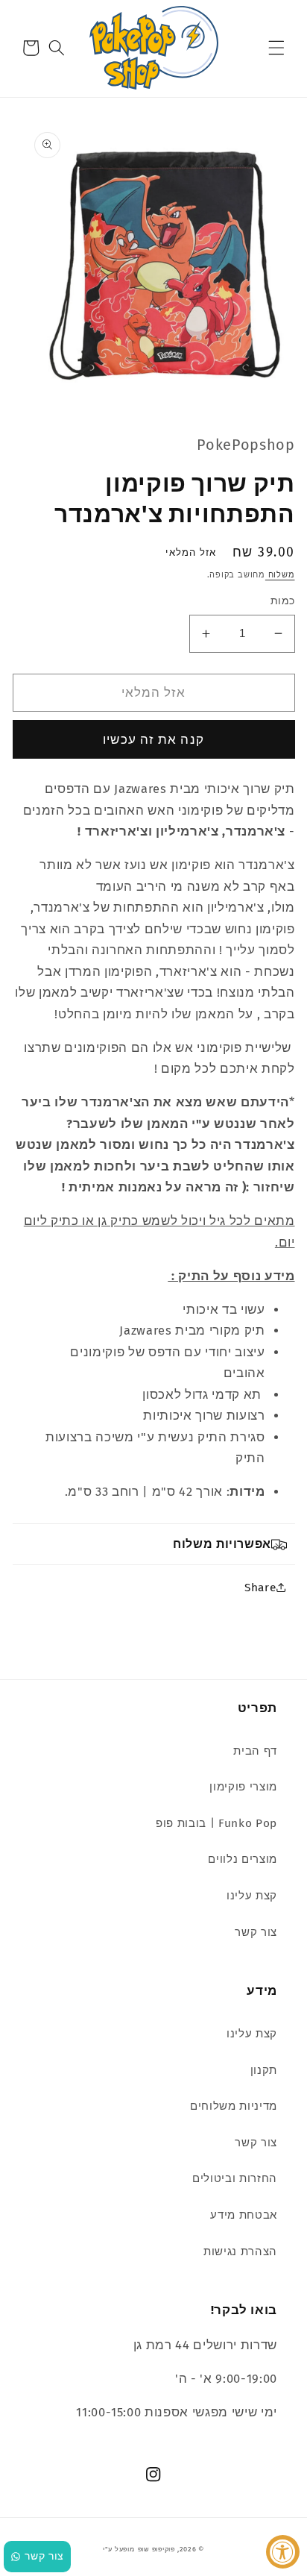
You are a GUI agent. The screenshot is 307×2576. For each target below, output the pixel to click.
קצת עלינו (252, 1896)
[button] (276, 48)
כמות (283, 601)
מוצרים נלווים (243, 1859)
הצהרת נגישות (240, 2251)
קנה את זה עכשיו (153, 740)
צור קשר (256, 1932)
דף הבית (255, 1751)
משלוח (280, 575)
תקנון (264, 2070)
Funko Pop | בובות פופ (216, 1823)
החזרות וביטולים (235, 2178)
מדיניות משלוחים (234, 2106)
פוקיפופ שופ (156, 2549)
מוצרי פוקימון (243, 1787)
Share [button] (260, 1588)
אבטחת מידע (244, 2215)
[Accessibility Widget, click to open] (283, 2552)
